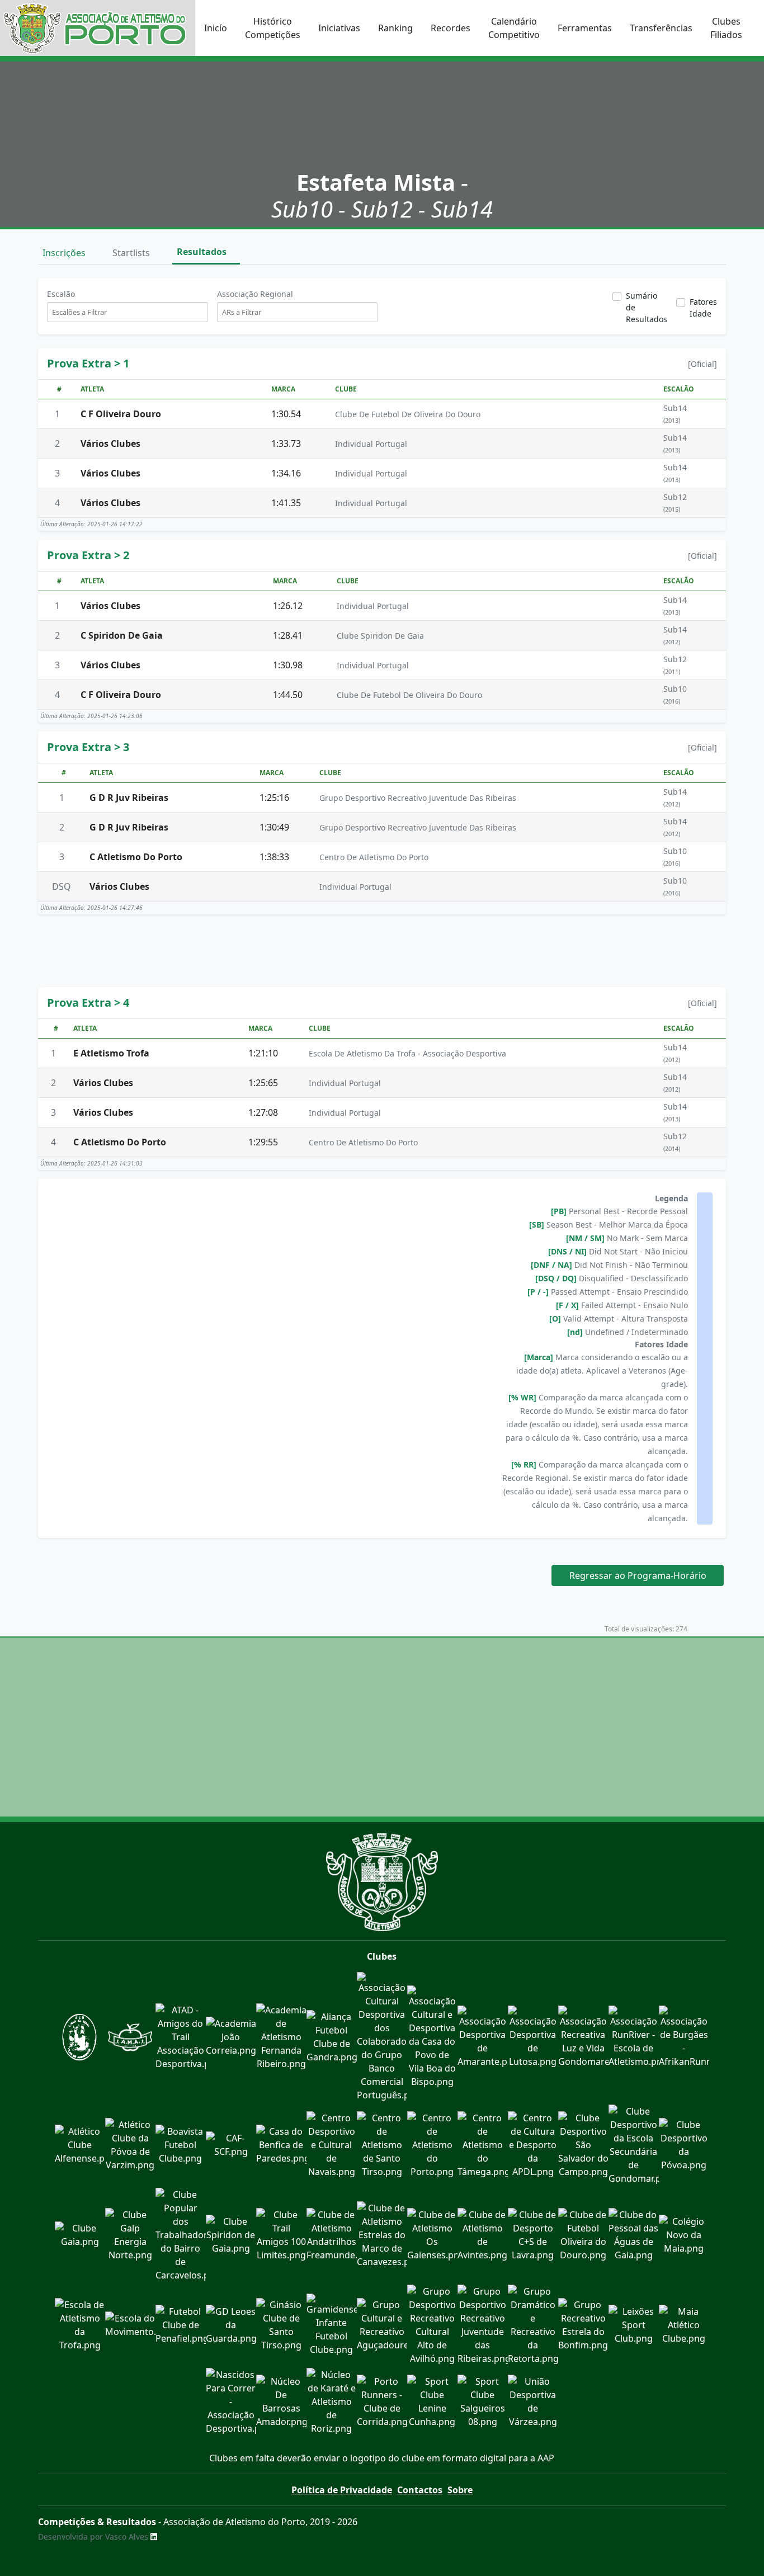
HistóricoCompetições (273, 28)
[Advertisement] (382, 949)
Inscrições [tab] (65, 253)
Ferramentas (585, 28)
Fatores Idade (703, 308)
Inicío (216, 28)
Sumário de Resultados (647, 307)
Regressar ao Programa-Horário (638, 1575)
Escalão (61, 294)
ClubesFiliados (726, 28)
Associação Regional (255, 294)
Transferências (661, 28)
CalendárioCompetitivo (514, 28)
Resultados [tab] (203, 252)
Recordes (451, 28)
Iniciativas (339, 28)
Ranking (395, 28)
